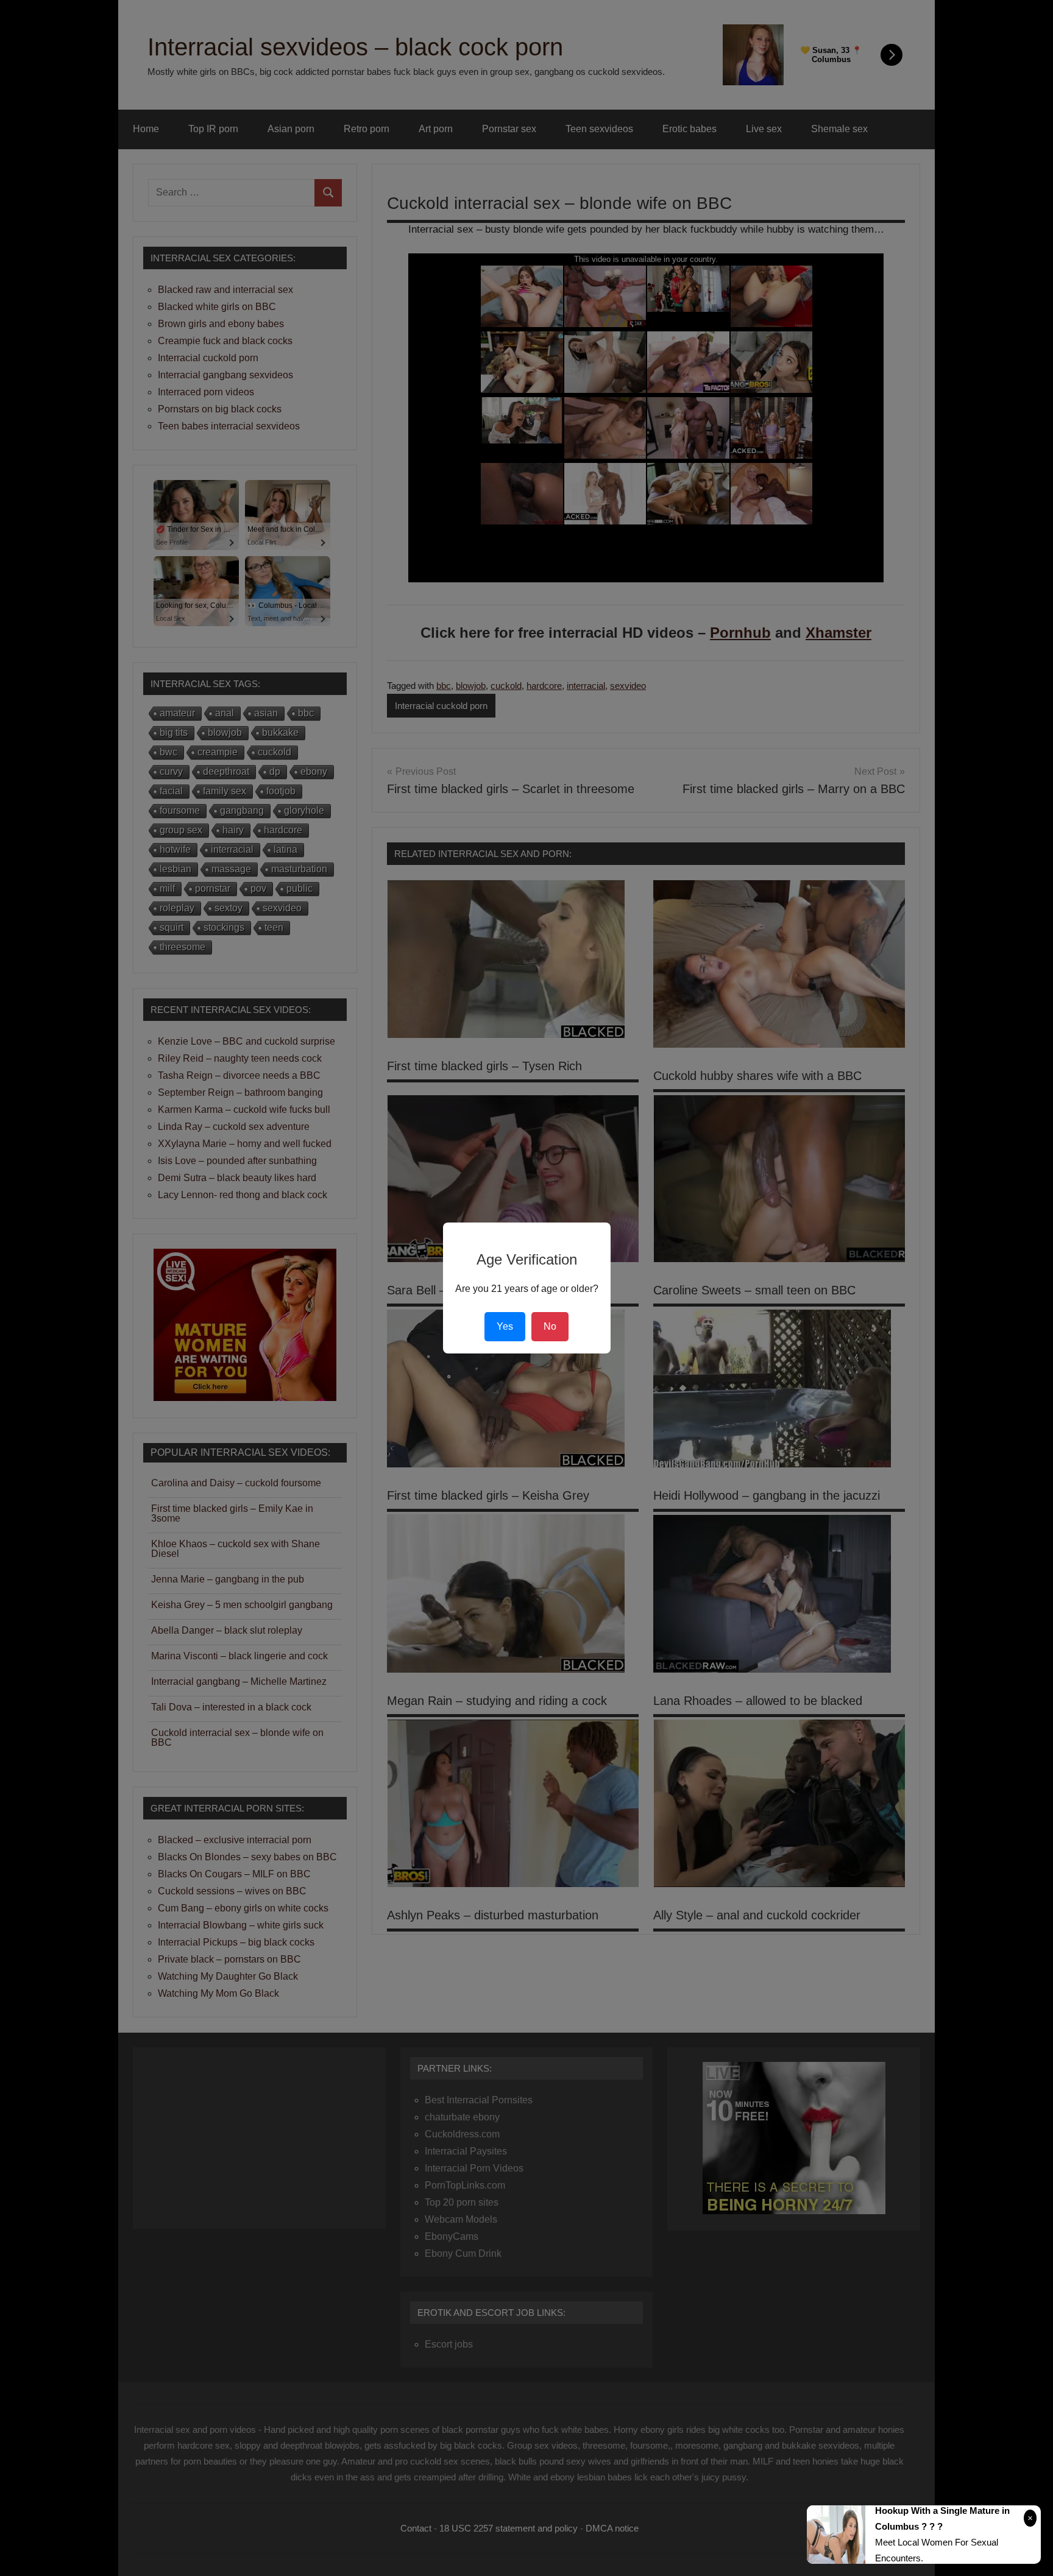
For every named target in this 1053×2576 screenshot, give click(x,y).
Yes (505, 1326)
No (550, 1326)
